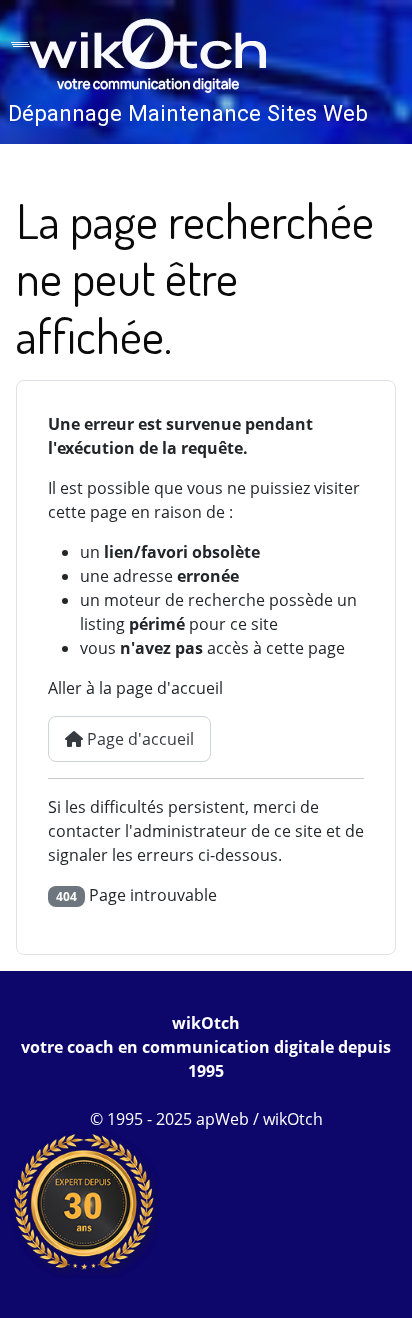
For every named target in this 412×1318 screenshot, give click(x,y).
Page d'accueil (138, 739)
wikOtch (206, 1023)
